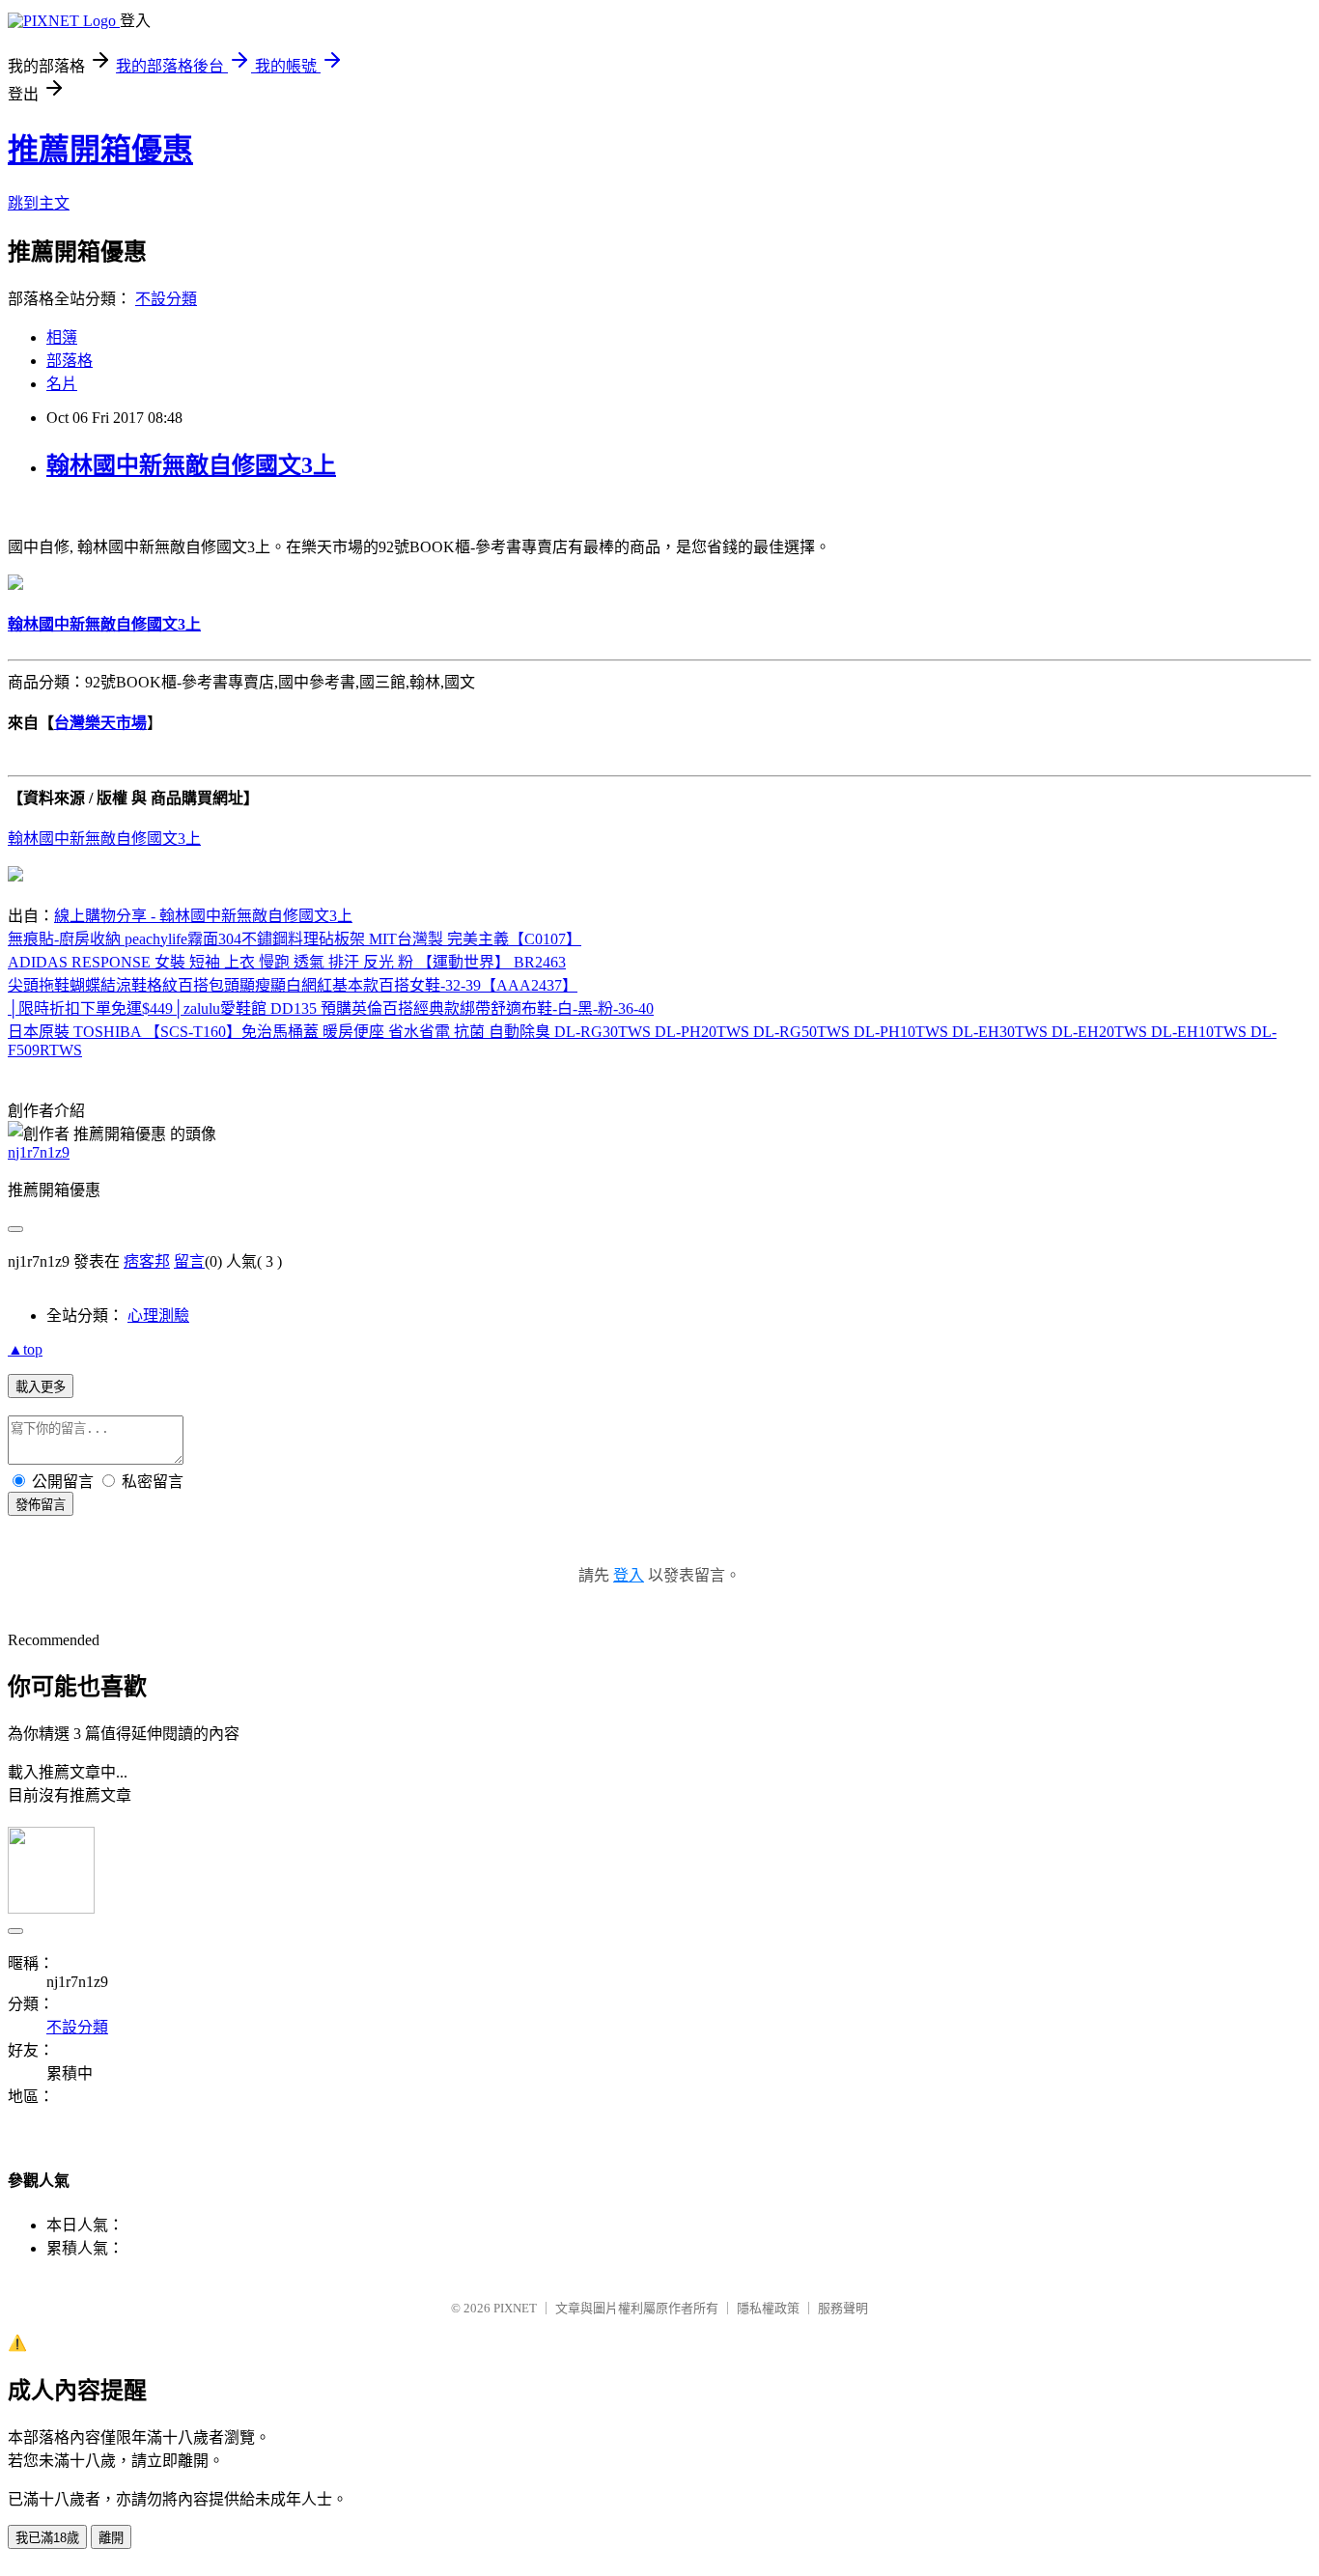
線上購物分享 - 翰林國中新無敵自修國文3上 (203, 916)
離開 (111, 2538)
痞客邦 (147, 1261)
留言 (189, 1261)
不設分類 (166, 299)
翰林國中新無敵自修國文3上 (191, 465)
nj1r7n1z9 (39, 1152)
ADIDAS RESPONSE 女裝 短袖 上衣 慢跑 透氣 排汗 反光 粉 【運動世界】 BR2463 (287, 962)
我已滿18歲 (47, 2538)
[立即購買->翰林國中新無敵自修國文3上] (15, 585)
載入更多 (41, 1387)
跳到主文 (39, 203)
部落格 (70, 361)
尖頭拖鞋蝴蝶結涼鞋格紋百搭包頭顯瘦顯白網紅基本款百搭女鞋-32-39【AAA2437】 (293, 985)
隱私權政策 (768, 2308)
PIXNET (515, 2308)
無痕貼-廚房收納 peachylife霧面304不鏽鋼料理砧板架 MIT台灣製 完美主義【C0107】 (295, 939)
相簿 (62, 337)
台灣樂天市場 (100, 723)
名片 (62, 384)
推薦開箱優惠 (100, 150)
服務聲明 (843, 2308)
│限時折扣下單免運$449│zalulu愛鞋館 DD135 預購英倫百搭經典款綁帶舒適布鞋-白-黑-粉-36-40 (331, 1008)
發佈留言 (41, 1505)
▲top (25, 1349)
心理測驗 (158, 1316)
